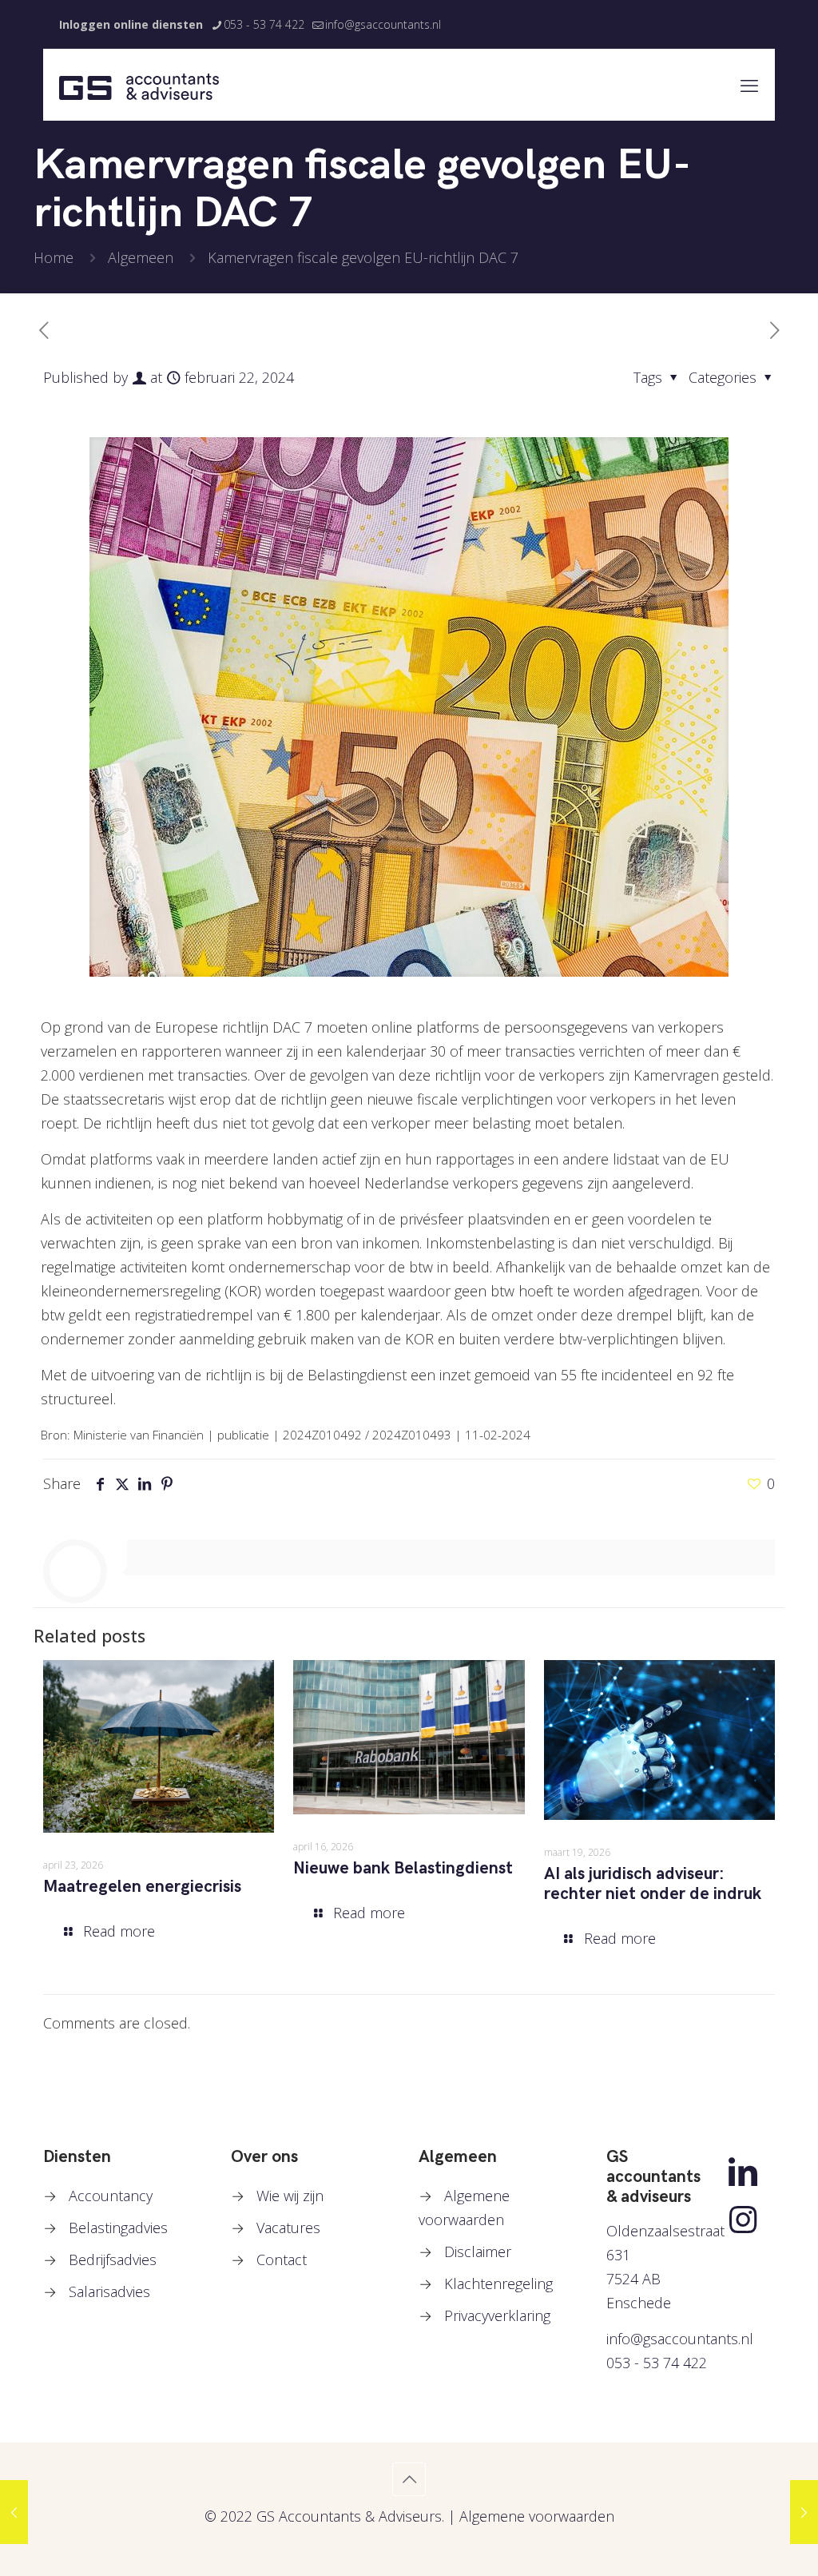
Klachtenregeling (498, 2283)
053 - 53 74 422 (264, 24)
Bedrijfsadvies (113, 2259)
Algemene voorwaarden (537, 2516)
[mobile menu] (749, 85)
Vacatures (288, 2228)
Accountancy (111, 2196)
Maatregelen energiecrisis (142, 1887)
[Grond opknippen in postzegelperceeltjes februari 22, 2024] (804, 2512)
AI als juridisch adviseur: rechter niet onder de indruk (653, 1884)
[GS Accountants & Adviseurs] (139, 85)
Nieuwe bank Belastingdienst (403, 1868)
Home (54, 257)
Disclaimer (478, 2252)
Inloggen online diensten (131, 24)
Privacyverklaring (497, 2315)
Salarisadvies (109, 2291)
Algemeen (141, 257)
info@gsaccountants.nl (383, 24)
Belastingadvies (118, 2228)
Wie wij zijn (290, 2196)
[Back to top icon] (409, 2479)
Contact (282, 2259)
